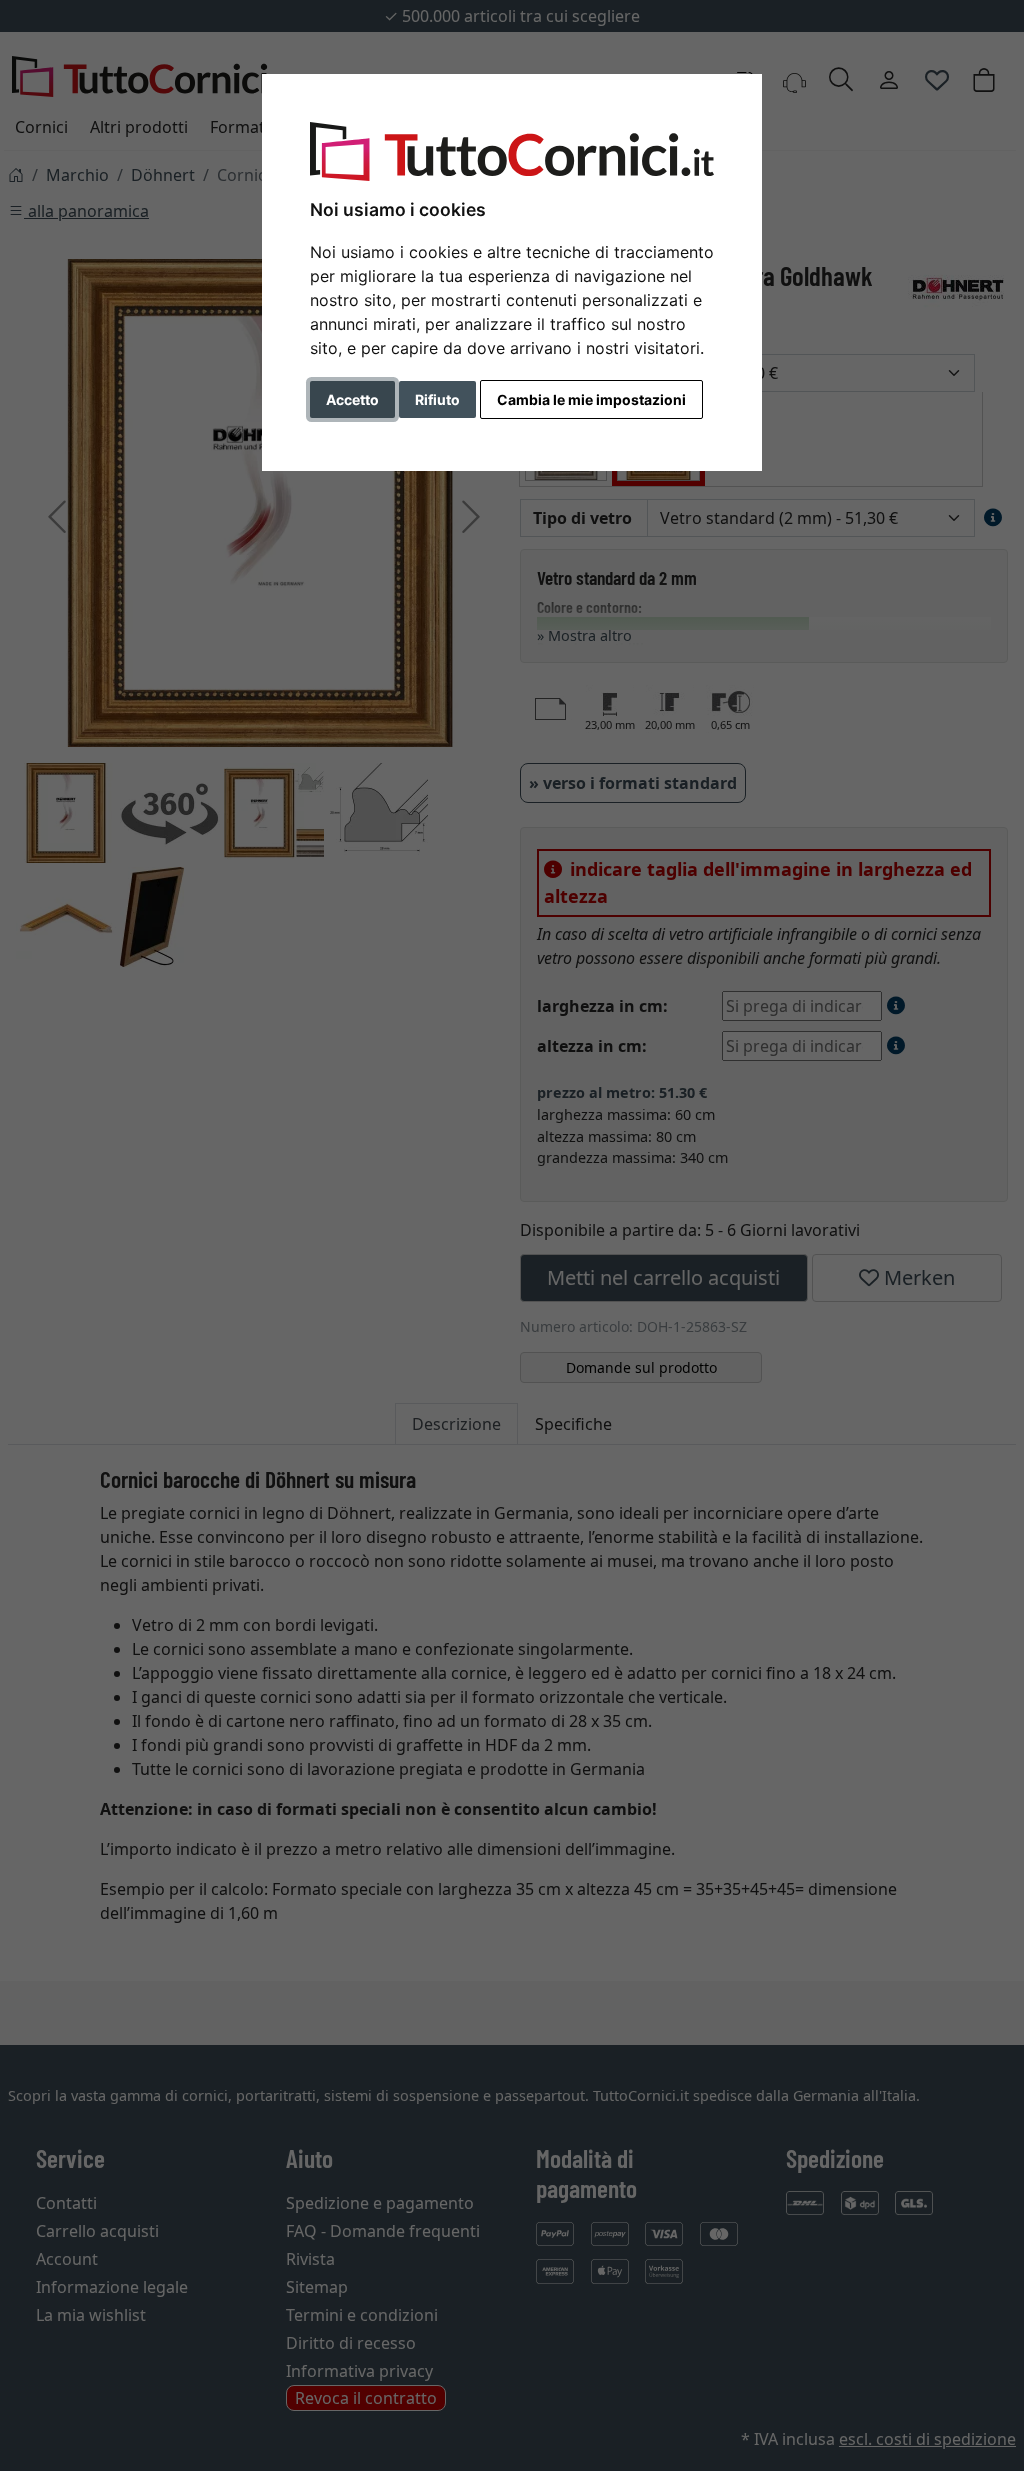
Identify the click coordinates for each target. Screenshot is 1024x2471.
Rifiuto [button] (437, 399)
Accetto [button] (352, 399)
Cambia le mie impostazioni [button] (591, 399)
